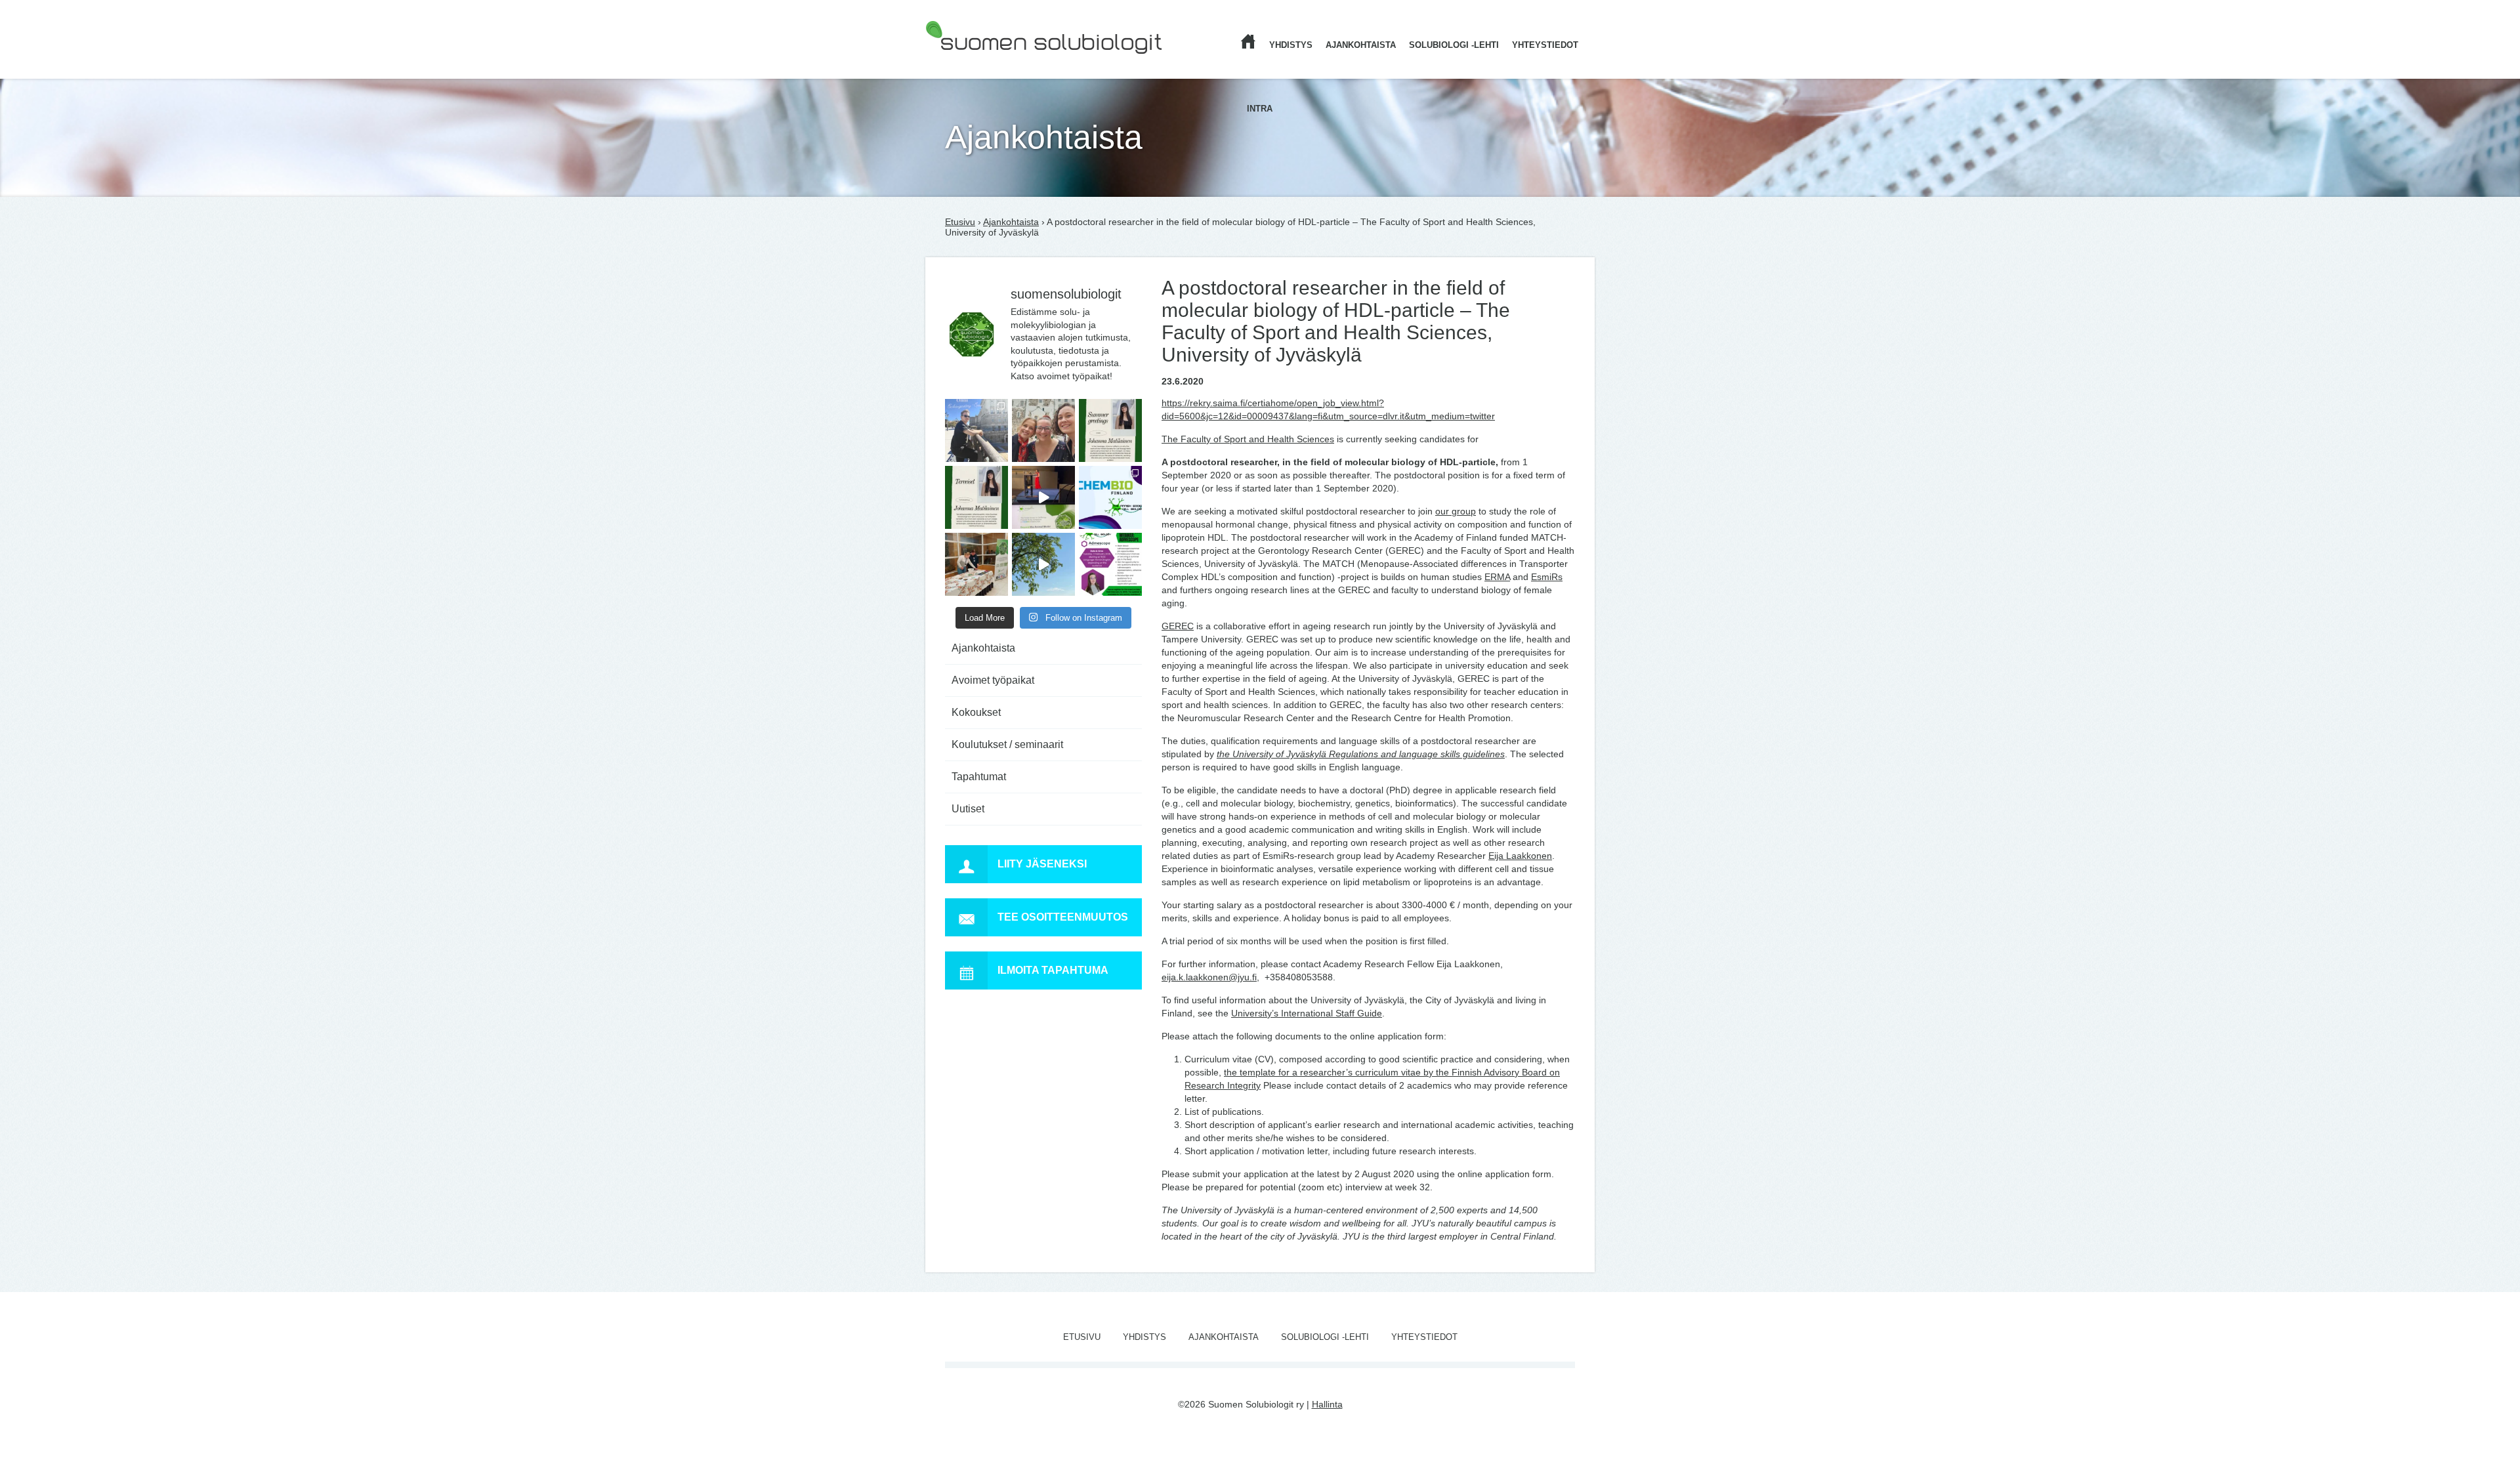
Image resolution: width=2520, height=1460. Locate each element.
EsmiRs (1547, 577)
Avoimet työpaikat (993, 680)
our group (1456, 511)
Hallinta (1327, 1404)
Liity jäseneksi (1042, 864)
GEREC (1178, 626)
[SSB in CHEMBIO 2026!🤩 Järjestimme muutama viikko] (1043, 497)
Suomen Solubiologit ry (973, 62)
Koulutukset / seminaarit (1007, 744)
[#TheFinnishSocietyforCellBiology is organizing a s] (1110, 564)
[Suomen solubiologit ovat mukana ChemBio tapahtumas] (1110, 497)
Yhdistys (1291, 45)
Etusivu (960, 222)
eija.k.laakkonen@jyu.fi (1209, 977)
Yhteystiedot (1545, 45)
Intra (1260, 109)
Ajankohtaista (1361, 45)
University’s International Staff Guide (1307, 1013)
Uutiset (968, 809)
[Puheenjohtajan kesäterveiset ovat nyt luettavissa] (976, 497)
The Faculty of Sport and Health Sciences (1248, 439)
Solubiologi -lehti (1454, 45)
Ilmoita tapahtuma (1053, 970)
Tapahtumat (979, 777)
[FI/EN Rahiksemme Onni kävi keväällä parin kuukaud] (976, 430)
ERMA (1497, 577)
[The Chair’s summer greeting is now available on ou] (1110, 430)
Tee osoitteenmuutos (1063, 917)
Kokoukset (976, 712)
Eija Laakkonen (1520, 856)
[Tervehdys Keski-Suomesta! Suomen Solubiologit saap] (976, 564)
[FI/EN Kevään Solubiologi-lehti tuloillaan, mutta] (1043, 430)
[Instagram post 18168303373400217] (1043, 564)
